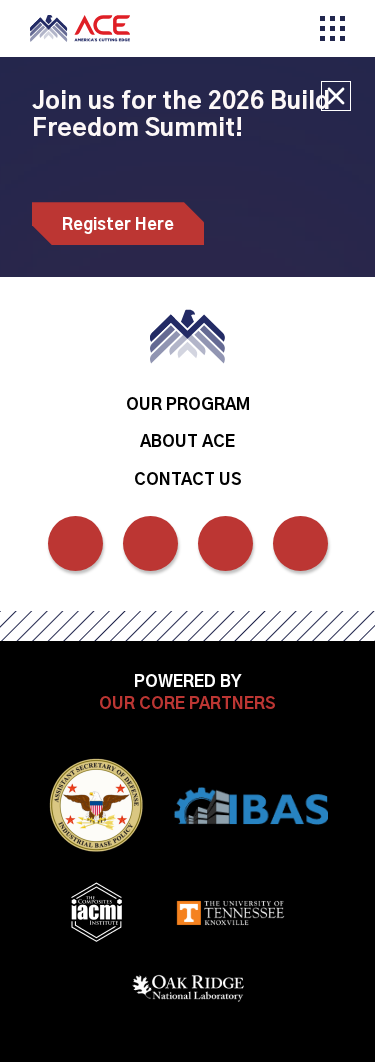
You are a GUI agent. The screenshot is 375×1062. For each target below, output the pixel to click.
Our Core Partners (187, 704)
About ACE (187, 442)
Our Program (188, 405)
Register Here (118, 225)
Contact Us (188, 480)
